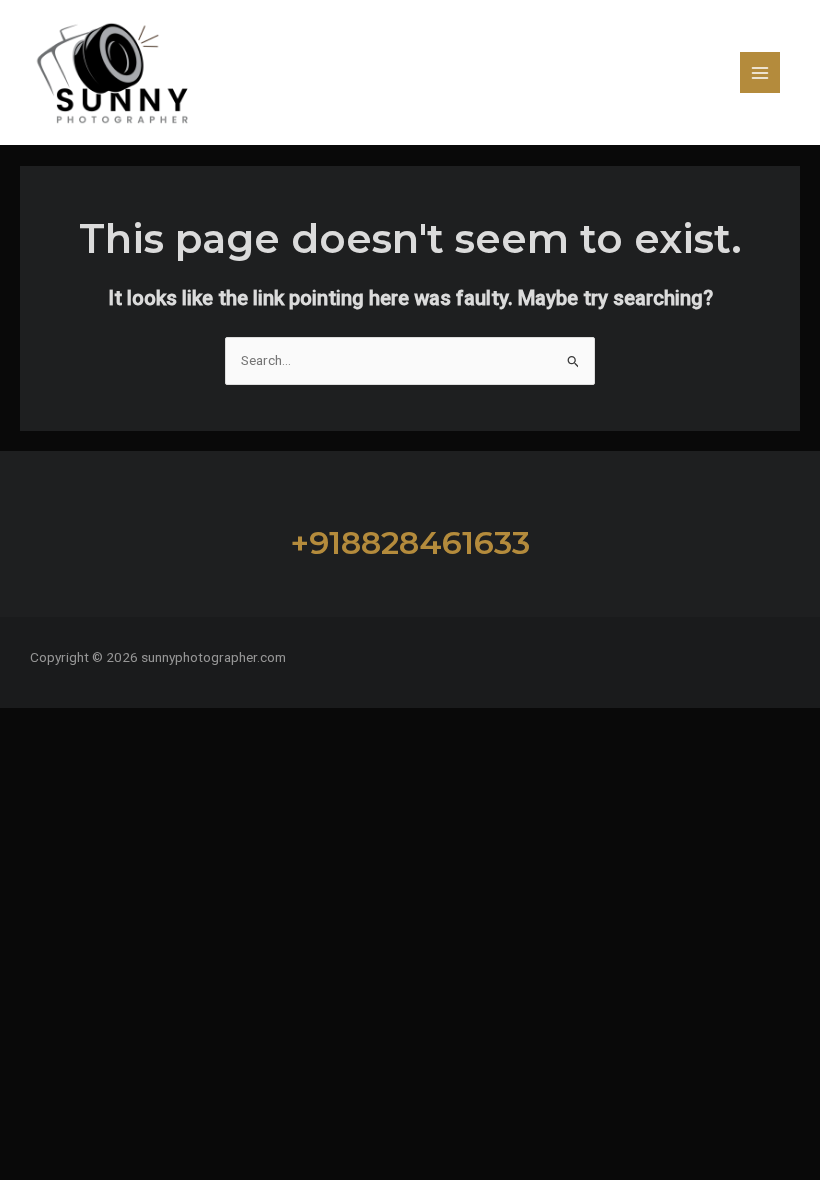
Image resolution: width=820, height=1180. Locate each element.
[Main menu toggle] (760, 72)
